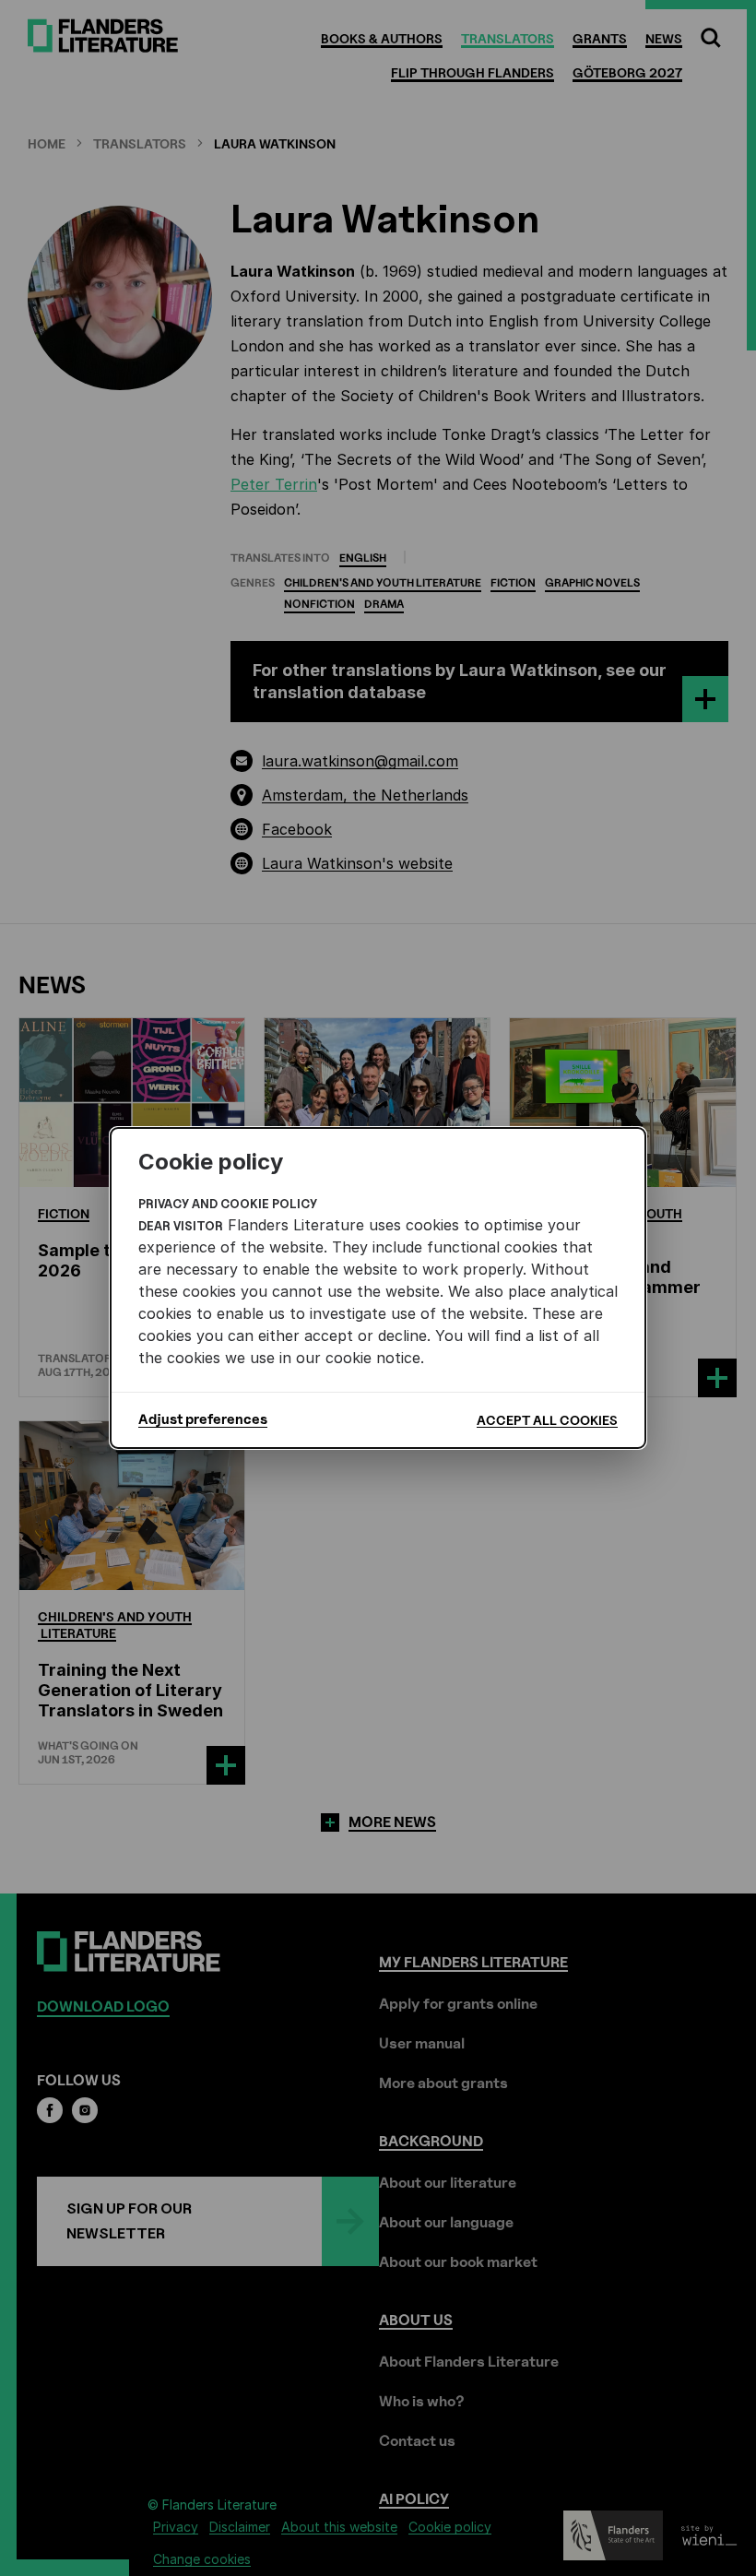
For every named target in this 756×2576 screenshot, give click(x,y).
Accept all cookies (547, 1420)
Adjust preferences (203, 1419)
